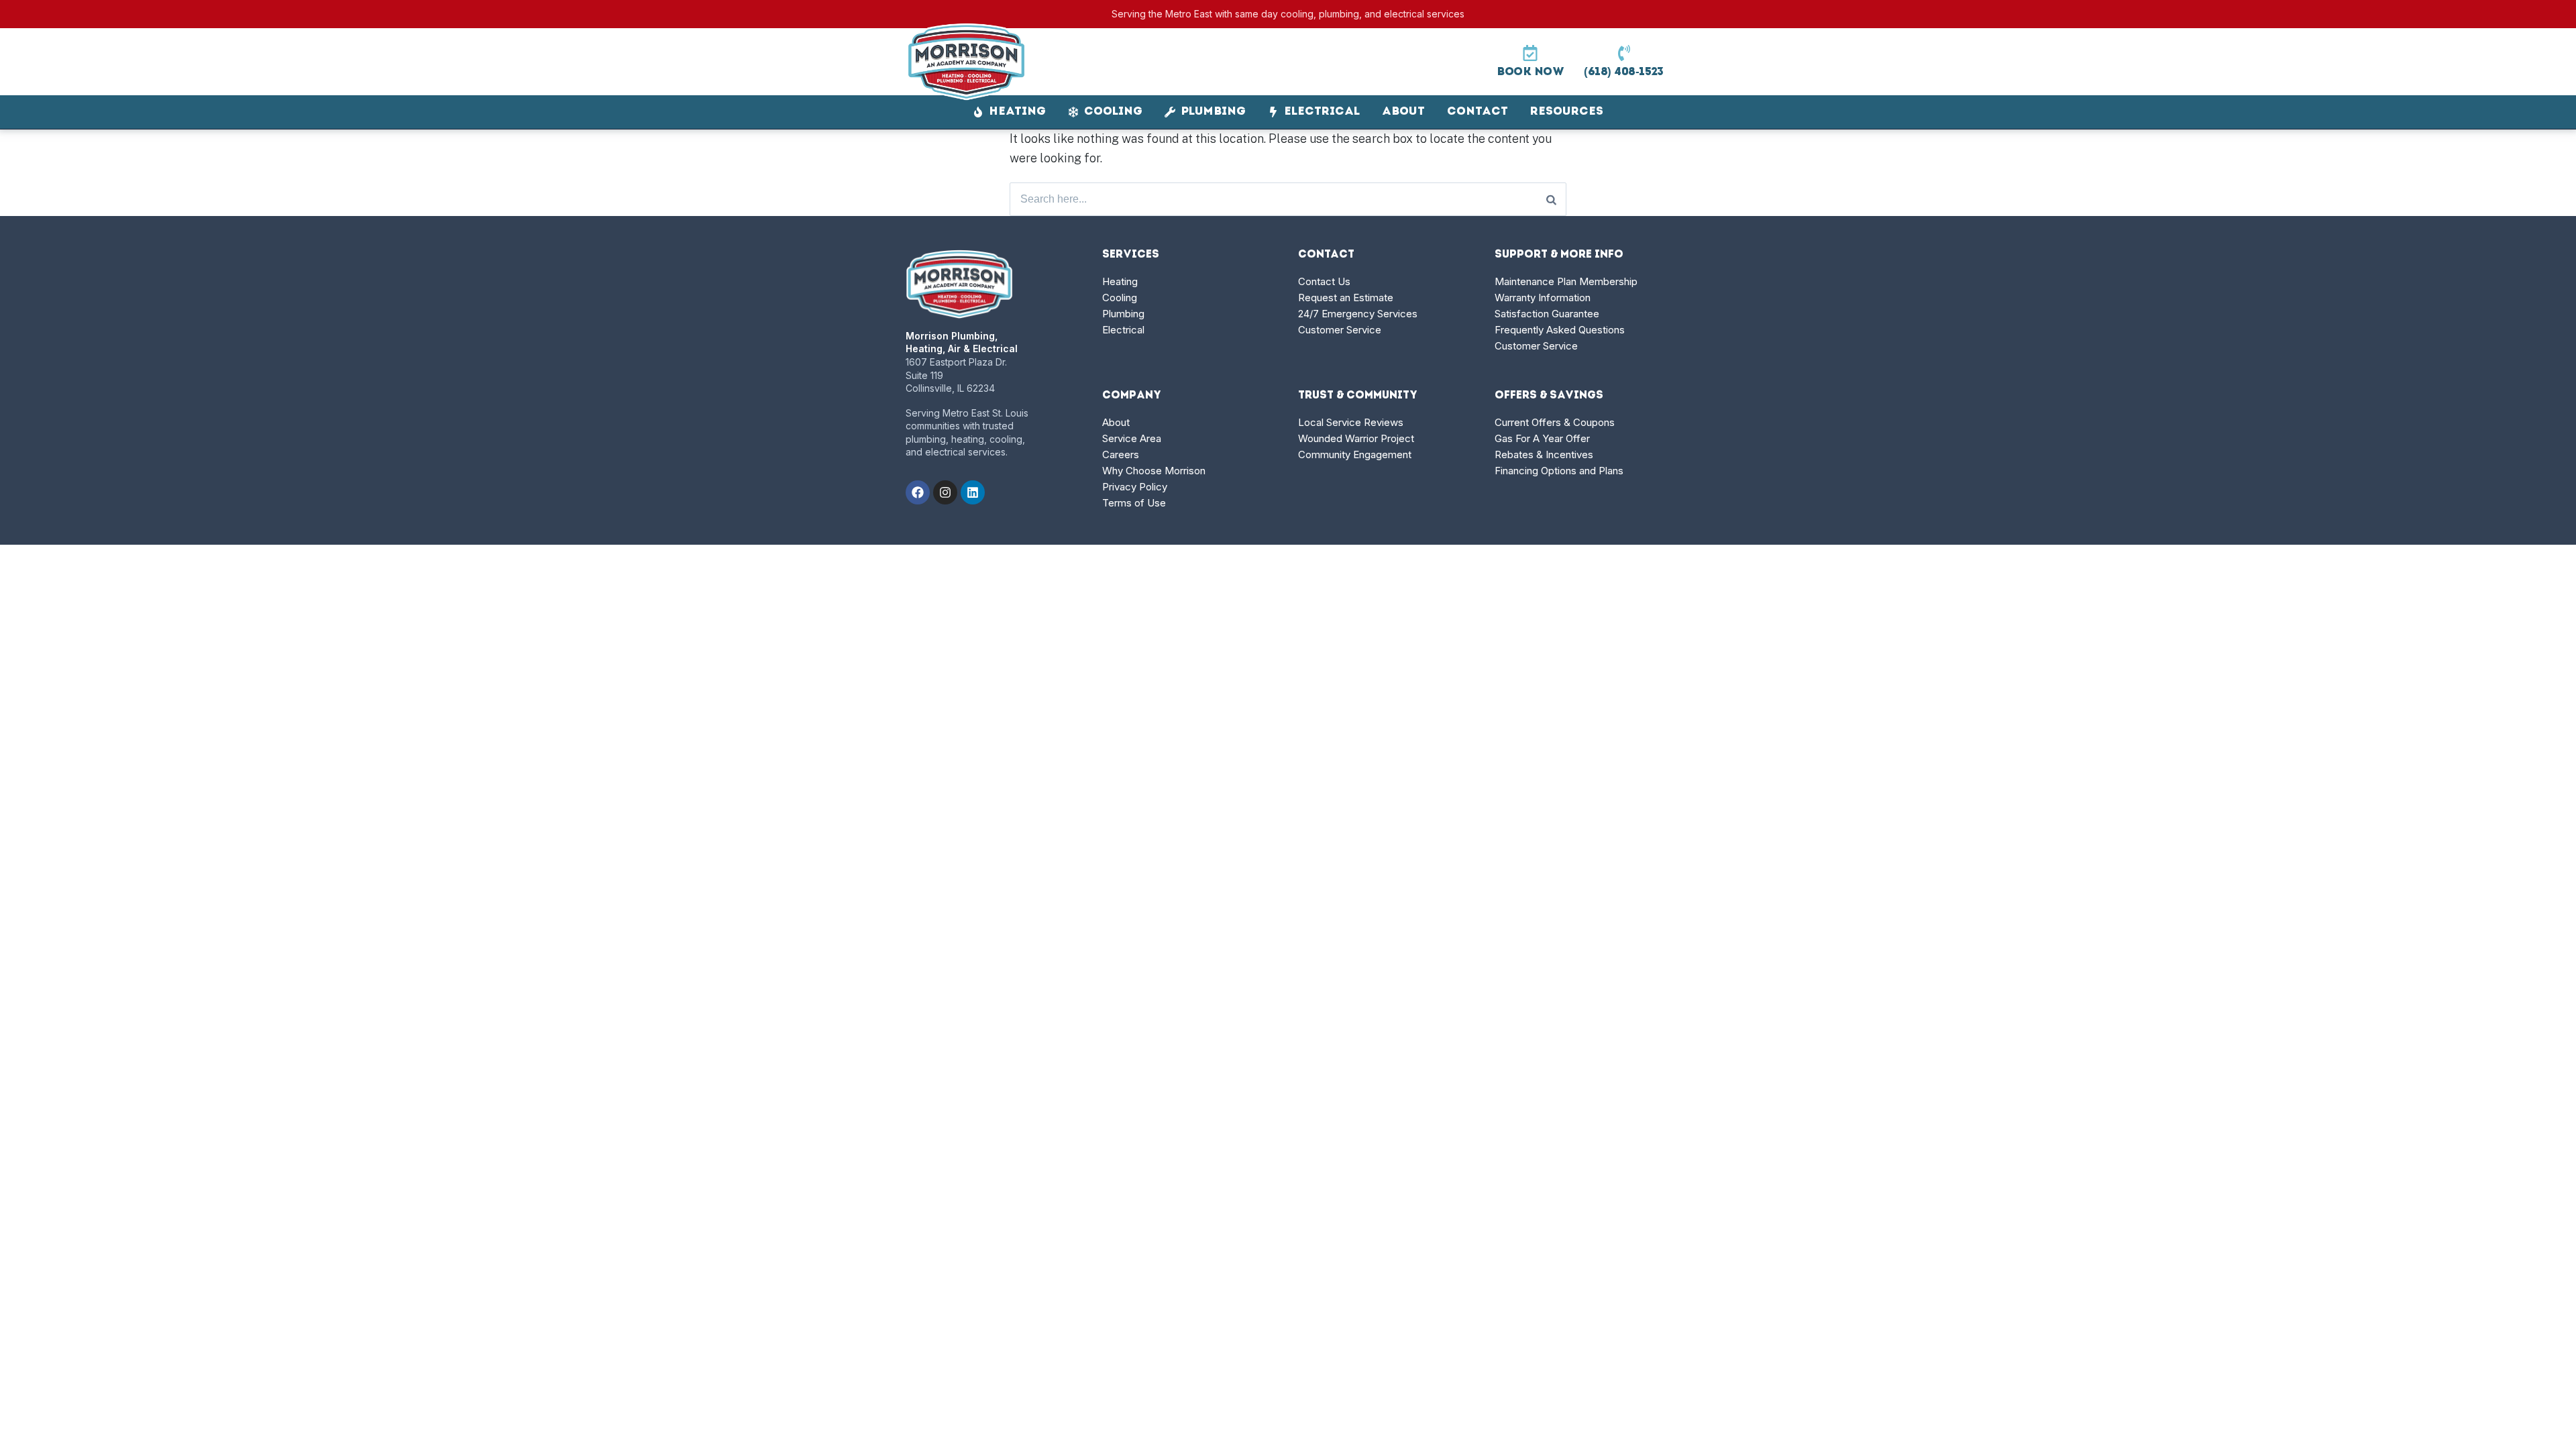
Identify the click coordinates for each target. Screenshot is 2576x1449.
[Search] (1551, 199)
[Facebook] (918, 492)
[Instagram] (945, 492)
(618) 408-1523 (1624, 72)
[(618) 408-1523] (1624, 53)
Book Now (1530, 72)
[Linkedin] (973, 492)
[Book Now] (1530, 53)
